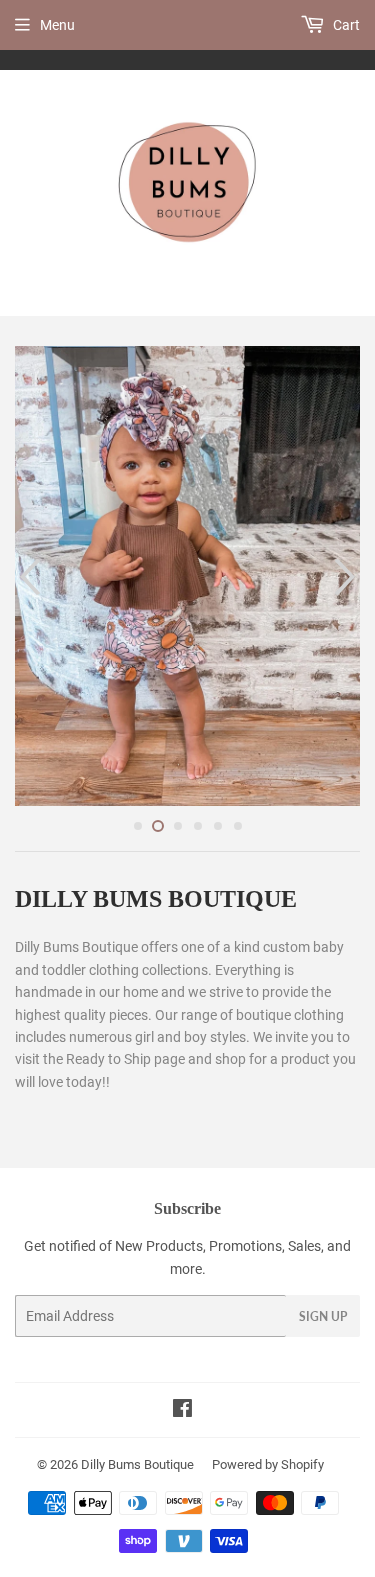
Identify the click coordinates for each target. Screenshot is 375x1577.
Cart (345, 25)
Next (347, 576)
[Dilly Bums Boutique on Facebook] (182, 1411)
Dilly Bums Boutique (137, 1464)
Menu (57, 25)
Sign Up (323, 1316)
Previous (27, 576)
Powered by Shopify (268, 1464)
